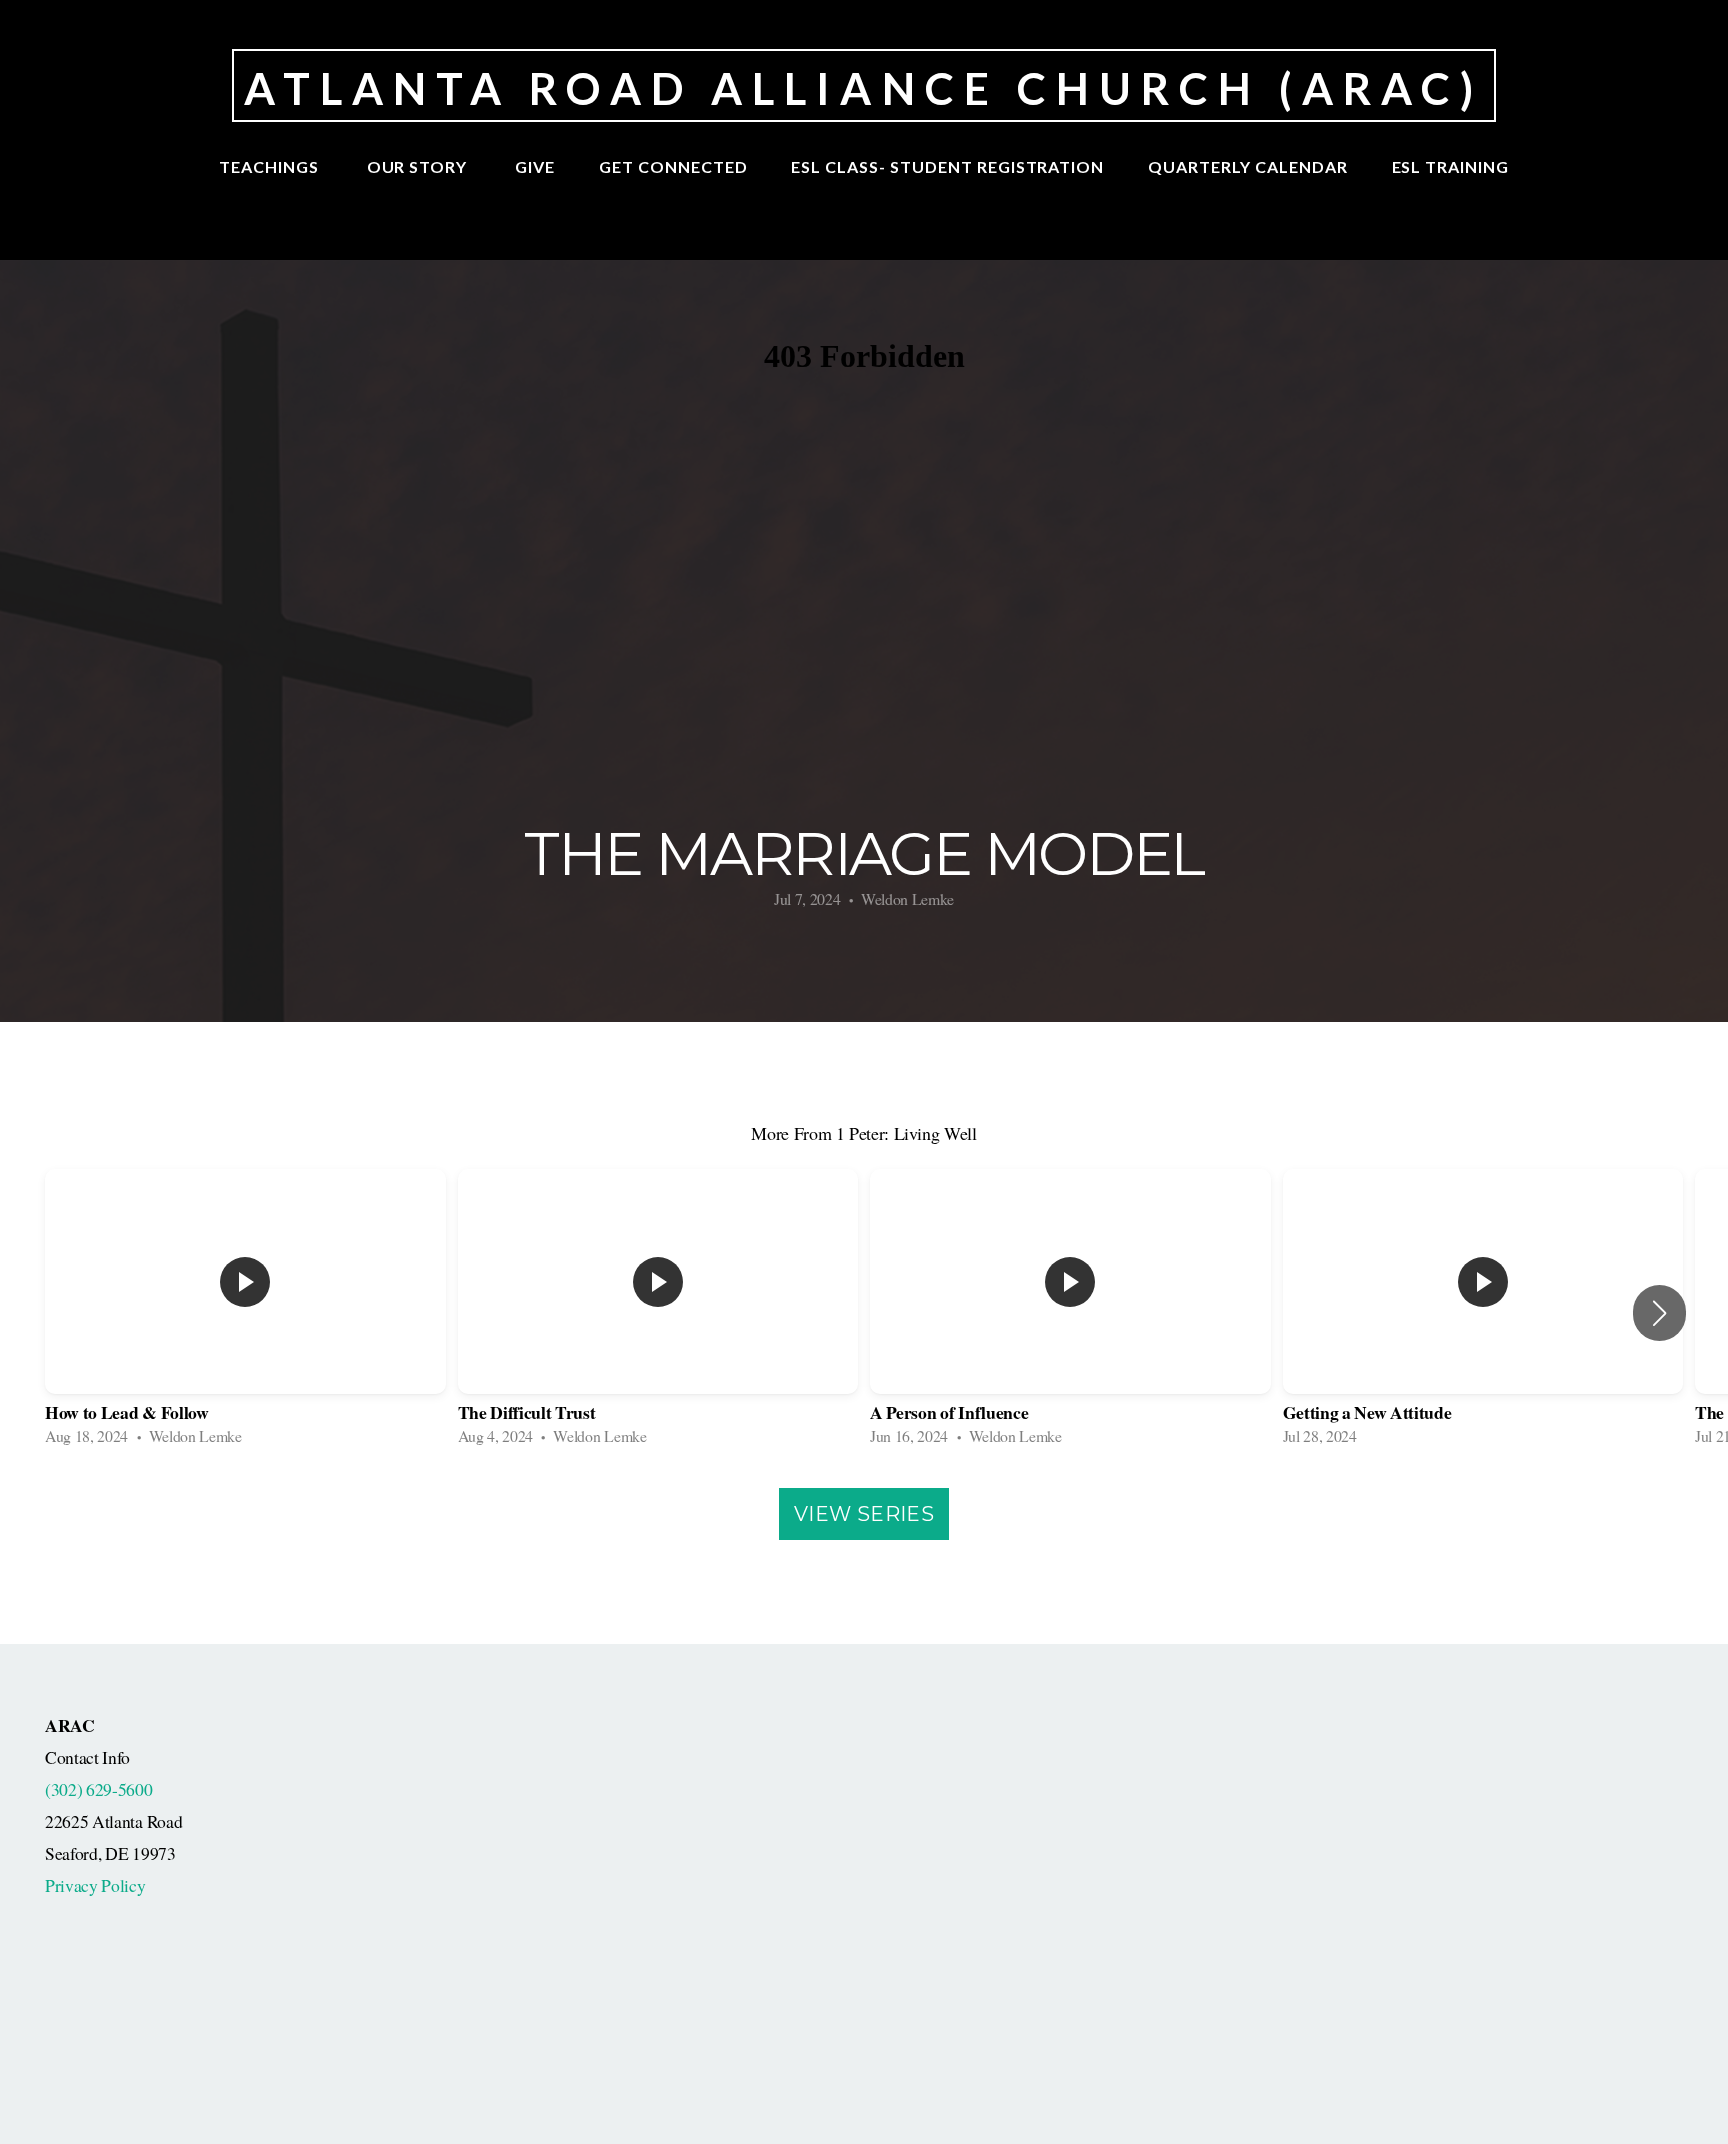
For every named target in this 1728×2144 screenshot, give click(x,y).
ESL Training (1451, 166)
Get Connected (673, 166)
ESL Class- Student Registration (947, 166)
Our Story (419, 166)
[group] (245, 1313)
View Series (864, 1514)
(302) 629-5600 (99, 1789)
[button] (1659, 1313)
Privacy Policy (95, 1885)
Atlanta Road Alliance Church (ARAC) (863, 88)
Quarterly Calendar (1247, 166)
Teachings (271, 166)
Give (535, 166)
